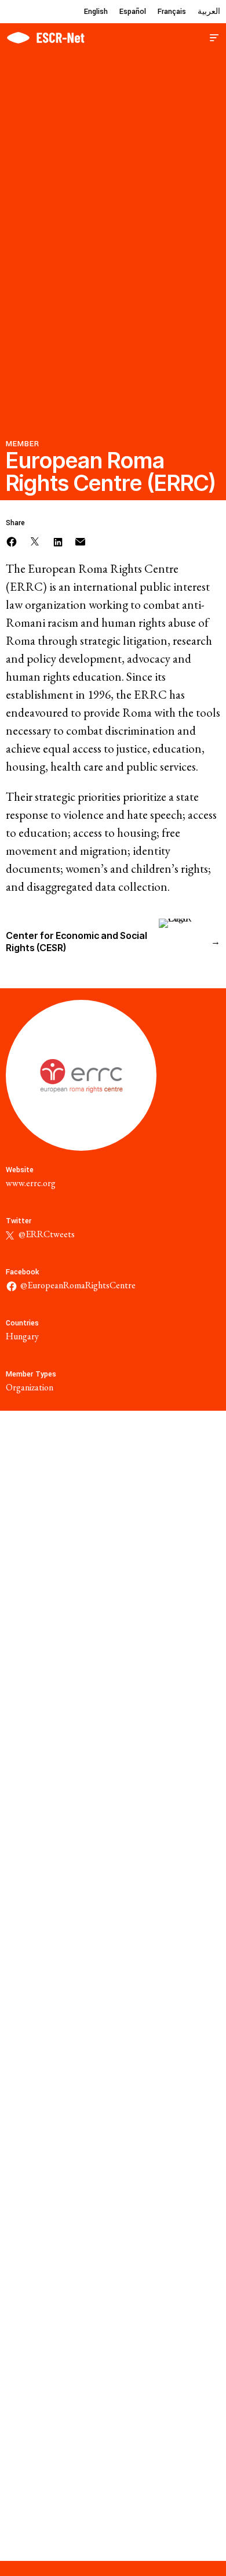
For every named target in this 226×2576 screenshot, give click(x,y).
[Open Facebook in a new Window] (12, 541)
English (96, 12)
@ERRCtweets (46, 1234)
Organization (30, 1387)
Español (133, 12)
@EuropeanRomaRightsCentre (78, 1285)
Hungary (22, 1336)
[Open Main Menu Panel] (214, 36)
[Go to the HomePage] (45, 36)
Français (172, 12)
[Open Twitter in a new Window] (35, 541)
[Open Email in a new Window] (80, 541)
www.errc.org (31, 1183)
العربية (209, 12)
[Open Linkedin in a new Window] (58, 541)
